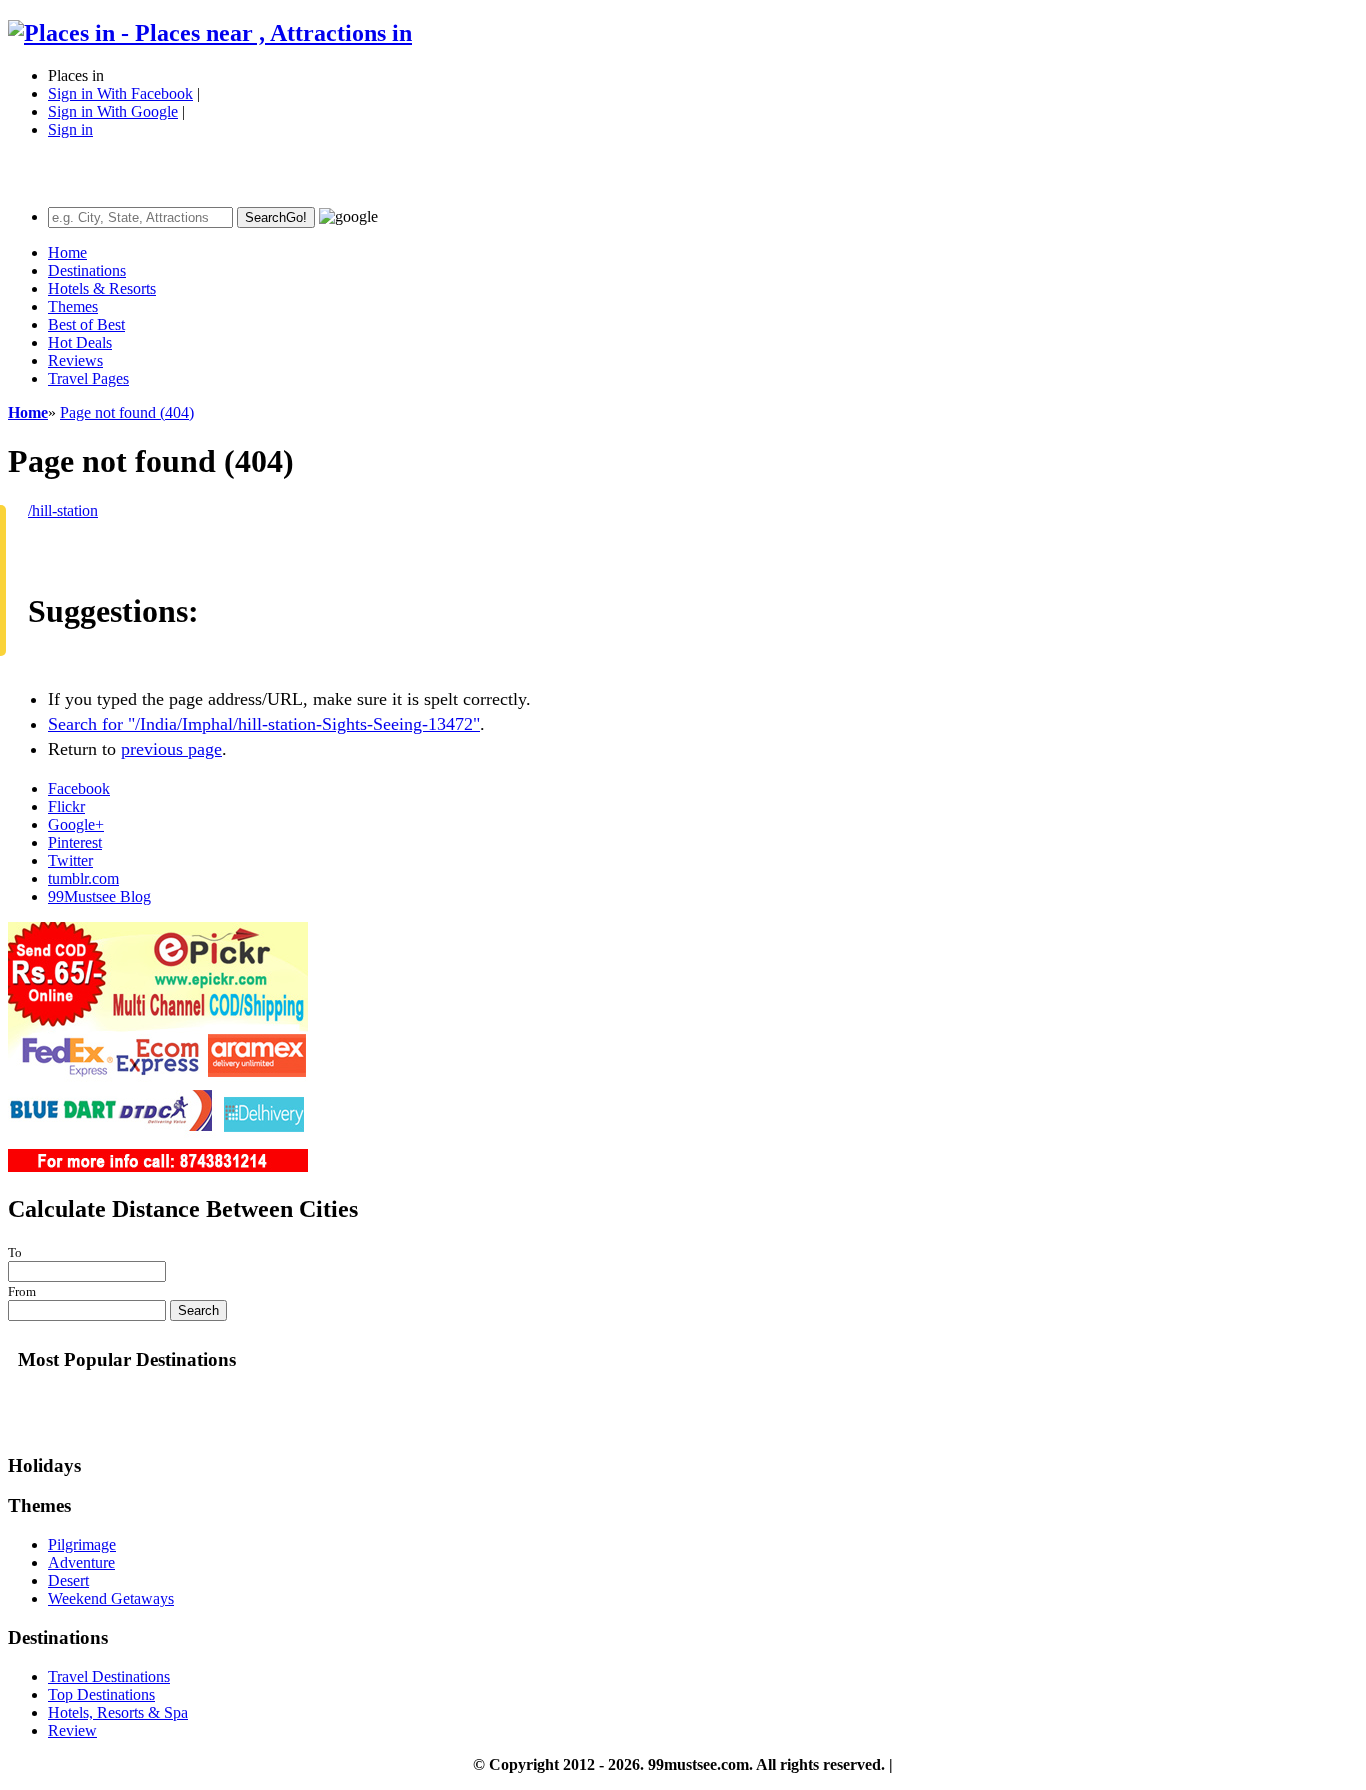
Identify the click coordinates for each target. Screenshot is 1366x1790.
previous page (171, 749)
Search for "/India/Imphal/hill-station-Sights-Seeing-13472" (264, 724)
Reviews (75, 360)
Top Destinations (101, 1694)
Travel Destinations (109, 1676)
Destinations (87, 270)
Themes (73, 306)
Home (67, 252)
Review (72, 1730)
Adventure (81, 1562)
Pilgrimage (82, 1544)
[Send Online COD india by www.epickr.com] (158, 1166)
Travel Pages (88, 378)
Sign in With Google (113, 111)
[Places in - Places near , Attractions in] (210, 33)
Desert (68, 1580)
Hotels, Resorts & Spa (118, 1712)
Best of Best (86, 324)
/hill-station (63, 510)
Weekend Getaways (111, 1598)
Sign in (70, 129)
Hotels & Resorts (102, 288)
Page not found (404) (127, 412)
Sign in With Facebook (120, 93)
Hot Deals (80, 342)
